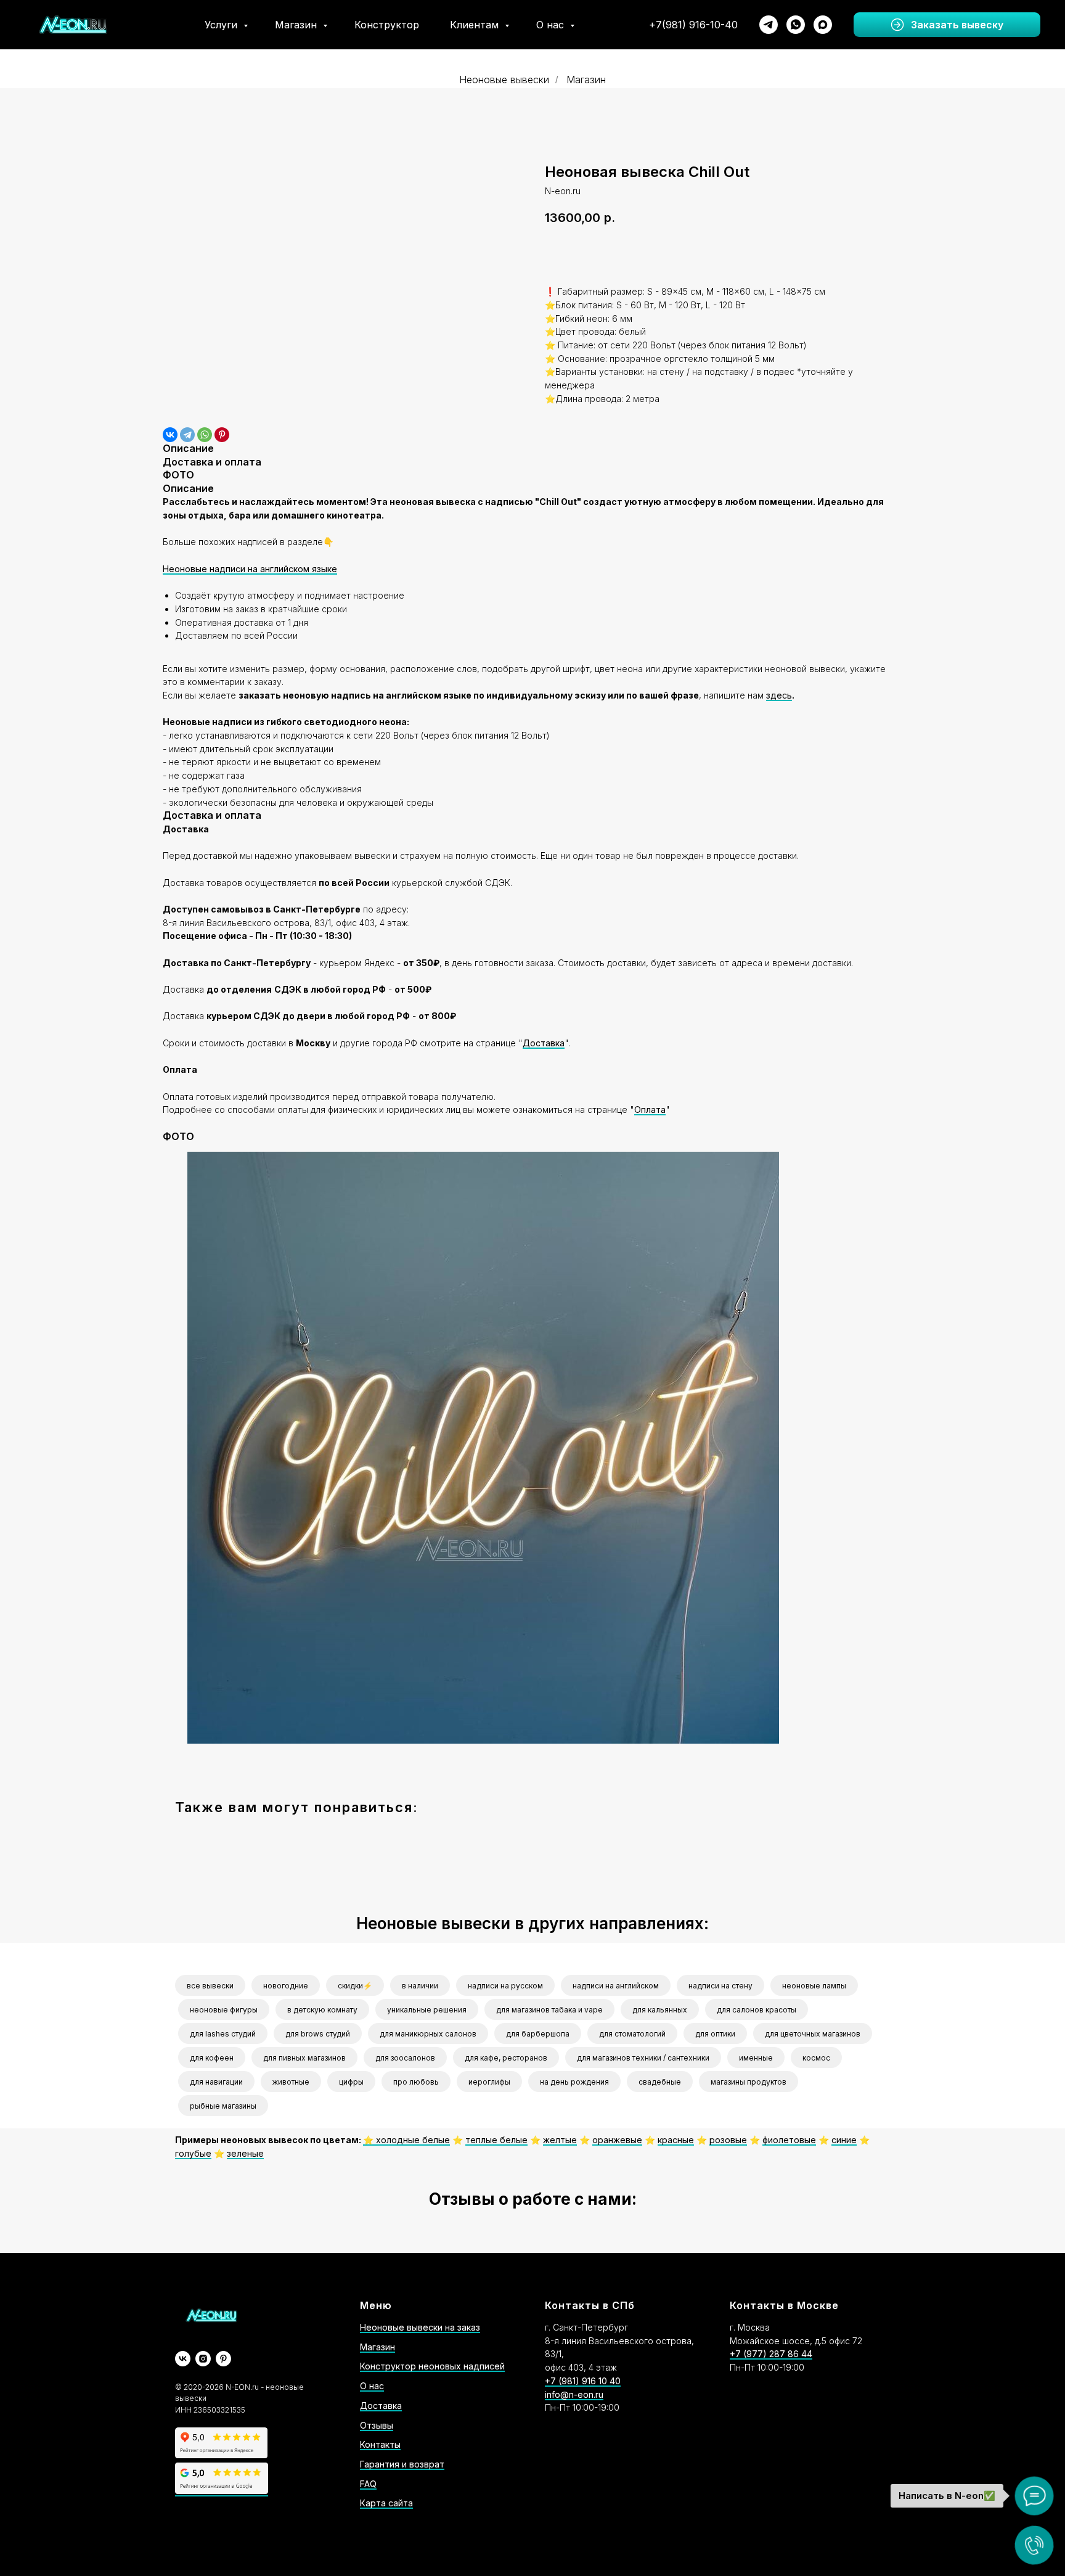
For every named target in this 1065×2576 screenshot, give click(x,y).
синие (844, 2140)
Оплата (650, 1110)
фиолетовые (789, 2140)
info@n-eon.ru (574, 2394)
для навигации (216, 2082)
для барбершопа (538, 2034)
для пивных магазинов (304, 2058)
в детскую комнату (322, 2010)
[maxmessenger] (823, 25)
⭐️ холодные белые (406, 2140)
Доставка (544, 1043)
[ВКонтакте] (170, 435)
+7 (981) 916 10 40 (583, 2381)
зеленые (245, 2153)
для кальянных (660, 2010)
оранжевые (617, 2140)
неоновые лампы (814, 1986)
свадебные (660, 2082)
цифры (351, 2082)
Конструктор (387, 25)
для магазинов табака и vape (549, 2010)
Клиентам (476, 25)
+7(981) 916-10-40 (693, 25)
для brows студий (318, 2034)
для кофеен (212, 2058)
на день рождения (574, 2082)
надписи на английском (616, 1986)
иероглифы (489, 2082)
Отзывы (377, 2425)
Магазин (297, 25)
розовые (728, 2140)
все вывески (210, 1986)
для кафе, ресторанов (506, 2058)
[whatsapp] (796, 25)
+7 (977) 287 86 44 (771, 2354)
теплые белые (496, 2140)
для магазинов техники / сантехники (643, 2058)
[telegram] (769, 25)
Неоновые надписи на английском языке (250, 569)
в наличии (420, 1986)
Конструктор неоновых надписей (432, 2366)
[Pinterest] (222, 435)
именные (756, 2058)
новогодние (286, 1986)
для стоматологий (632, 2034)
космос (816, 2058)
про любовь (416, 2082)
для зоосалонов (405, 2058)
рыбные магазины (223, 2106)
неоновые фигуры (224, 2010)
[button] (947, 25)
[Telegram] (187, 435)
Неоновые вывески (504, 80)
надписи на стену (720, 1986)
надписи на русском (505, 1986)
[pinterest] (223, 2359)
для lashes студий (223, 2034)
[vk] (183, 2359)
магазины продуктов (749, 2082)
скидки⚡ (355, 1986)
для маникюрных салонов (428, 2034)
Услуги (222, 25)
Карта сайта (386, 2503)
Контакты (380, 2444)
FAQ (368, 2484)
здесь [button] (779, 695)
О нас (552, 25)
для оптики (715, 2034)
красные (676, 2140)
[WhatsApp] (205, 435)
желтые (560, 2140)
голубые (193, 2153)
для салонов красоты (757, 2010)
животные (291, 2082)
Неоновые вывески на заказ (420, 2327)
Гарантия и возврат (402, 2464)
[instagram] (203, 2359)
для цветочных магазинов (813, 2034)
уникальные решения (427, 2010)
